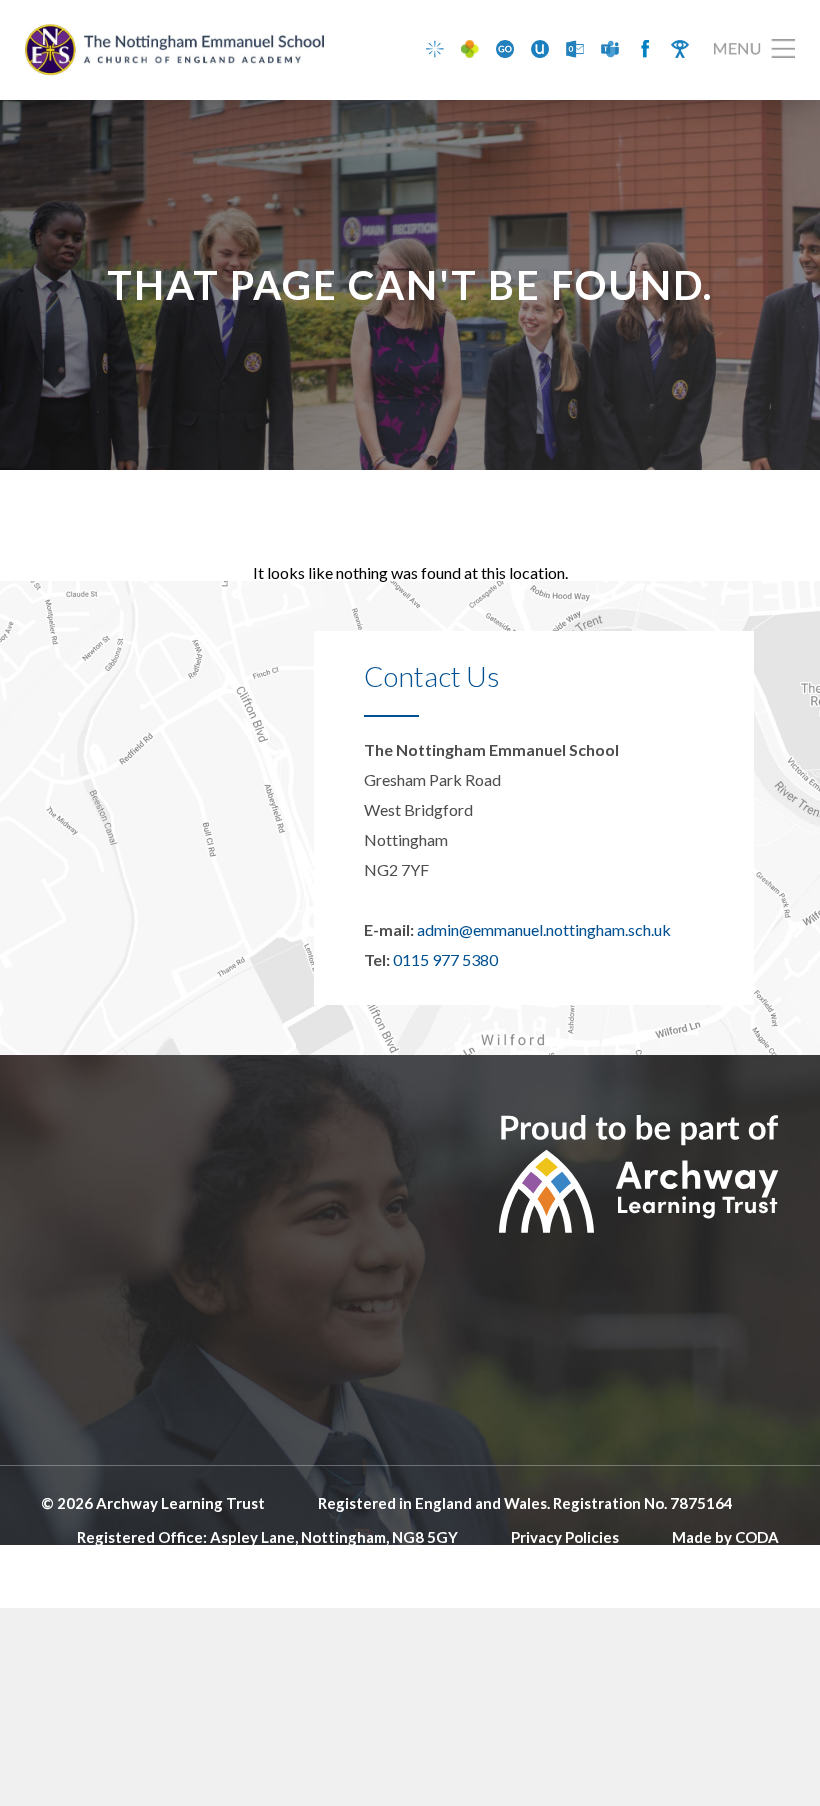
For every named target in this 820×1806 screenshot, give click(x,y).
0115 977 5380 (445, 959)
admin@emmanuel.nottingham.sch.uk (544, 929)
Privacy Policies (565, 1537)
